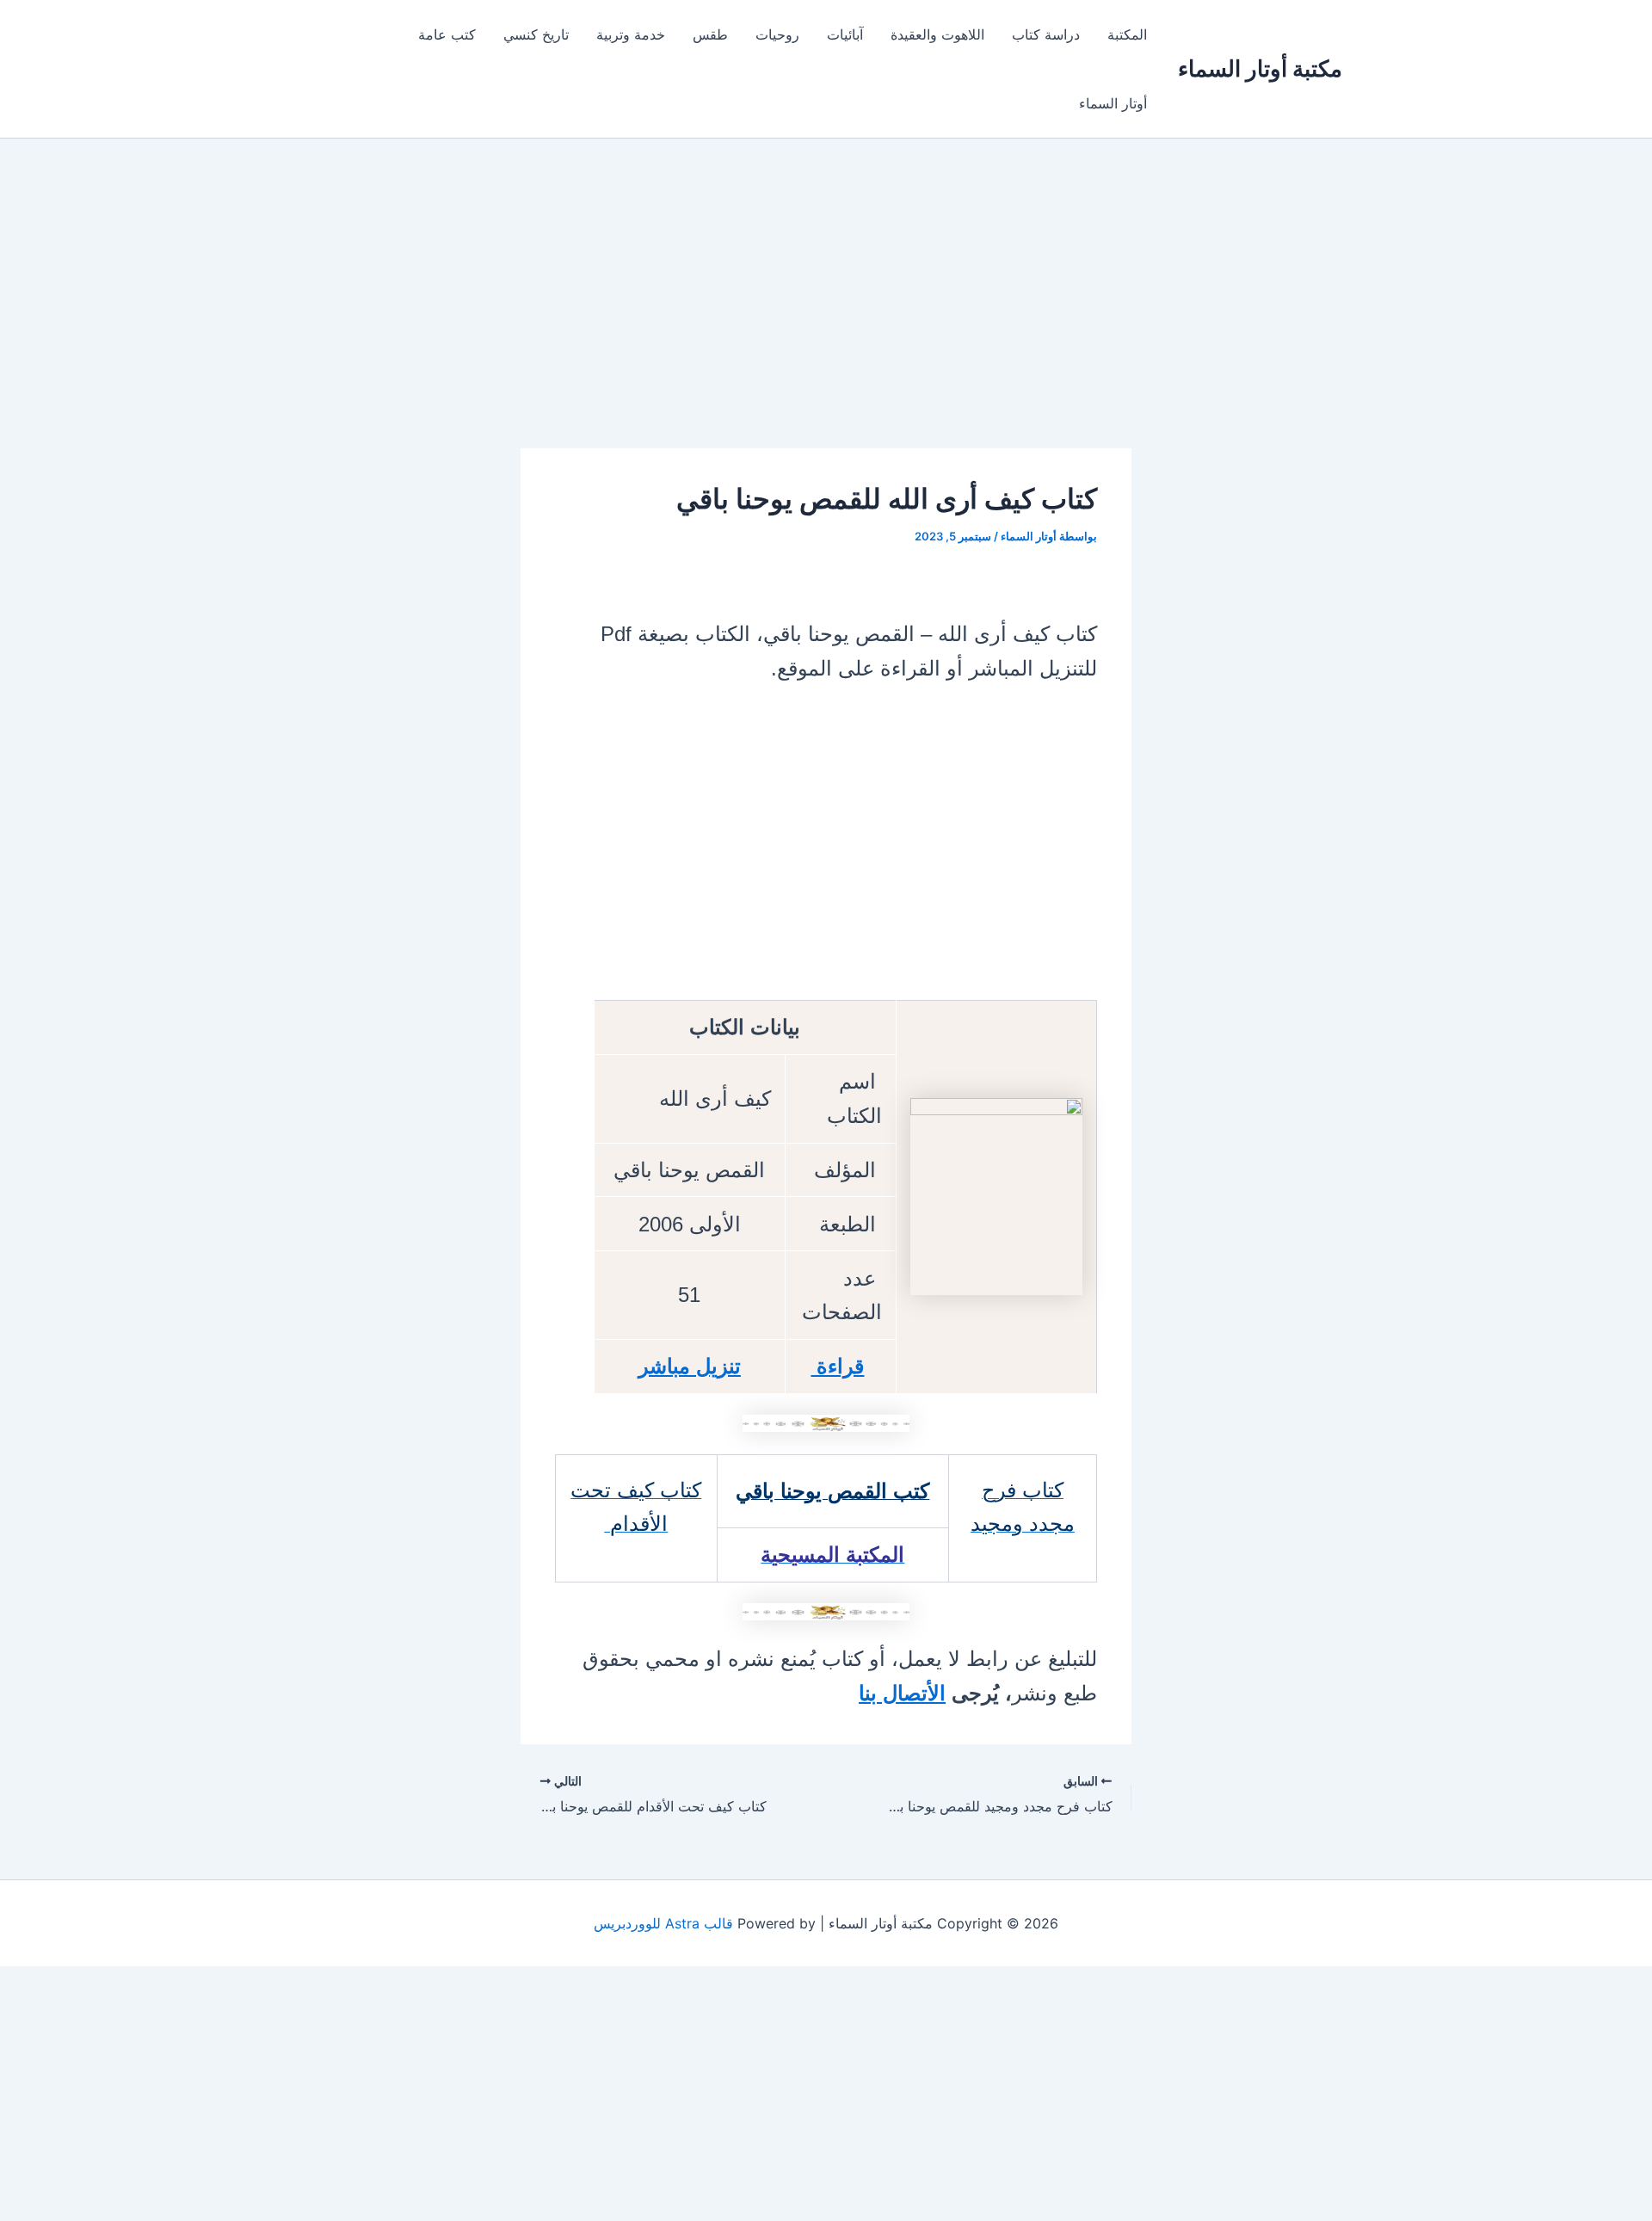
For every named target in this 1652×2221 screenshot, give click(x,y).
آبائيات (845, 34)
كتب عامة (447, 34)
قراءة (837, 1366)
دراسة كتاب (1046, 34)
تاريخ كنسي (536, 34)
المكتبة (1127, 34)
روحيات (777, 34)
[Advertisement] (826, 321)
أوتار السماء (1113, 103)
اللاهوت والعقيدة (937, 34)
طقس (710, 34)
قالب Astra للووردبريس (663, 1923)
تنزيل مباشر (690, 1366)
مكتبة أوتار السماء (1260, 68)
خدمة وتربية (631, 34)
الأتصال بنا (902, 1693)
